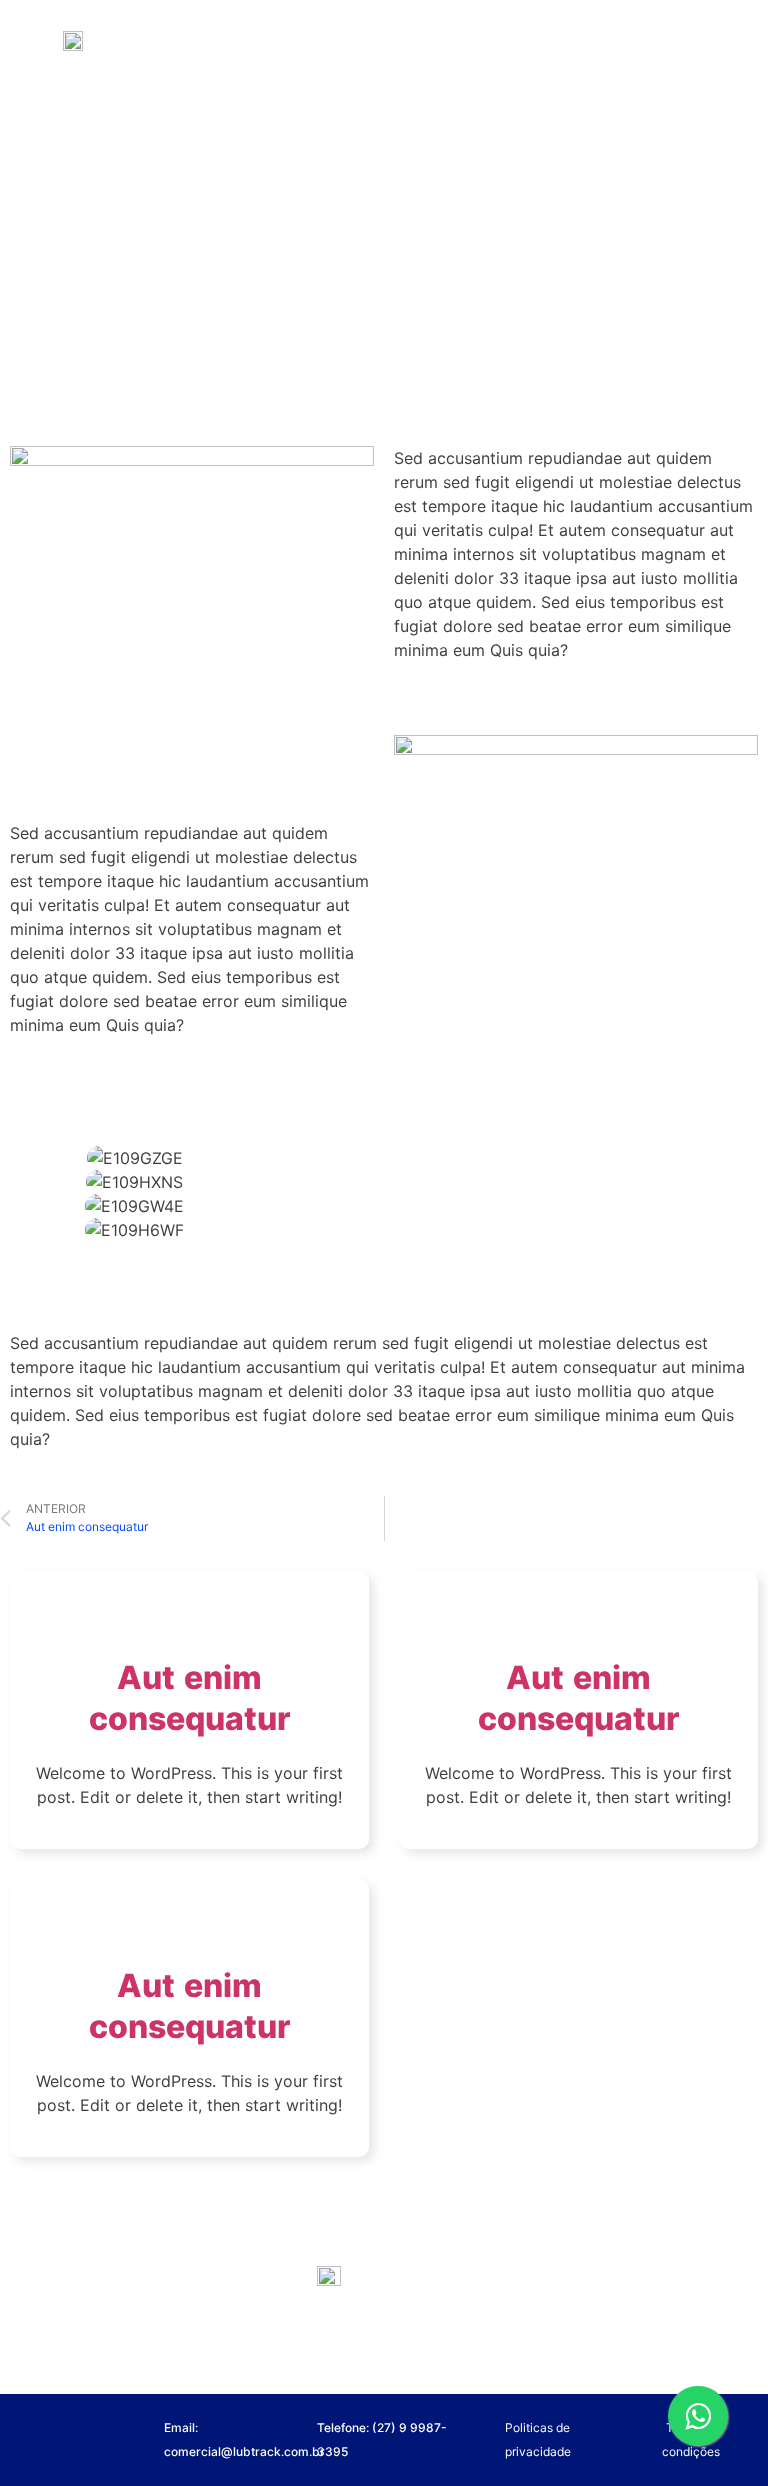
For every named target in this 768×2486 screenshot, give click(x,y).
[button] (384, 1259)
